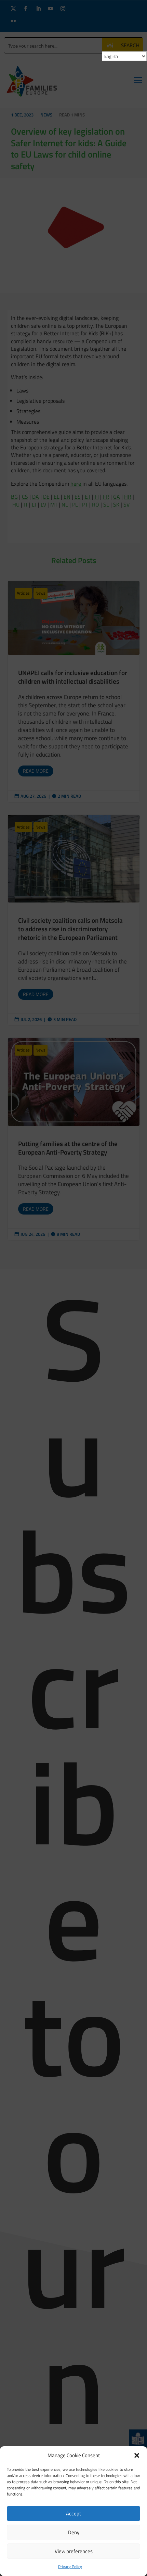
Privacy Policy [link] (70, 2567)
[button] (137, 2455)
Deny (74, 2532)
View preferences (74, 2551)
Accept (73, 2513)
